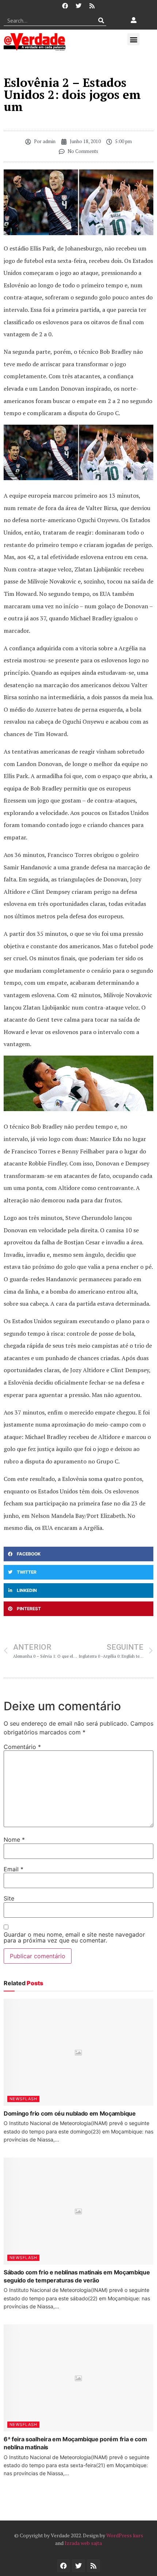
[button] (133, 39)
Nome (14, 1840)
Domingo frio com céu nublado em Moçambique (70, 2113)
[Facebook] (65, 6)
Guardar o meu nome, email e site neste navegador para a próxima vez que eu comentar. (74, 1937)
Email (14, 1869)
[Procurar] (101, 20)
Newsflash (23, 2099)
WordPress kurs (125, 2535)
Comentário (22, 1747)
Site (9, 1898)
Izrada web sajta (83, 2543)
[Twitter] (78, 6)
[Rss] (92, 6)
